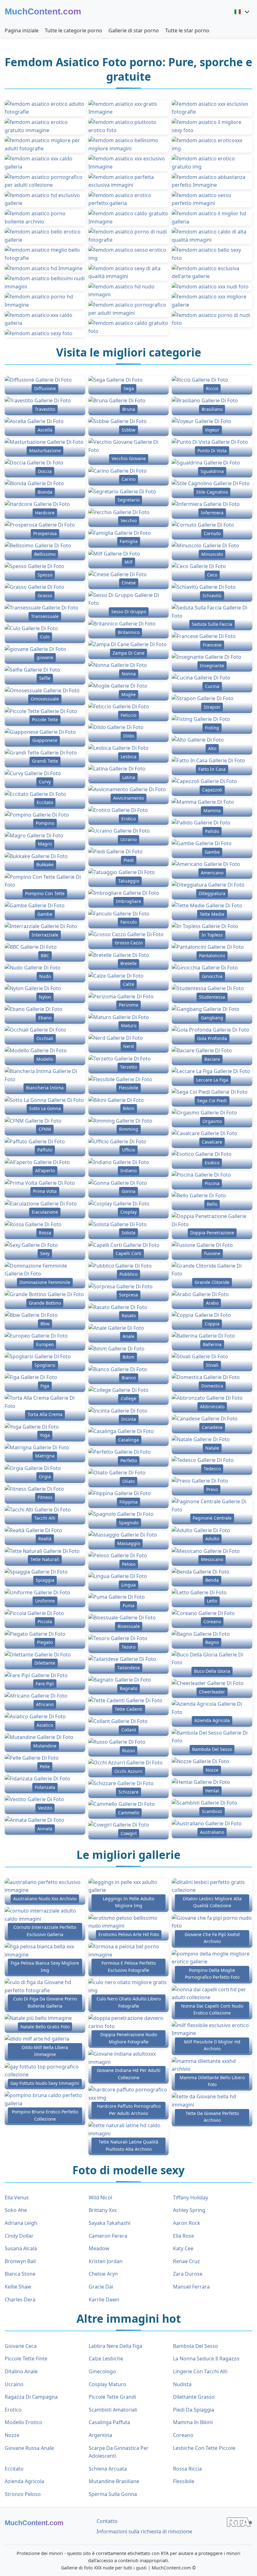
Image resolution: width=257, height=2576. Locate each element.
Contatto (107, 2521)
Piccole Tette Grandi (112, 2397)
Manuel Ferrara (191, 2287)
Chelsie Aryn (103, 2274)
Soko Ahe (16, 2210)
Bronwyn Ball (20, 2261)
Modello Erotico (24, 2422)
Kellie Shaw (18, 2287)
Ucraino (14, 2384)
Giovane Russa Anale (29, 2448)
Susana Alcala (21, 2248)
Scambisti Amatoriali (113, 2410)
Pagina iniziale (22, 30)
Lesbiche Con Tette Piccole (204, 2448)
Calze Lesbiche (106, 2359)
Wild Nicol (100, 2198)
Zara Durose (188, 2274)
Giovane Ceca (21, 2346)
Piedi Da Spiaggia (194, 2410)
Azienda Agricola (24, 2481)
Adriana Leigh (21, 2223)
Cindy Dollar (19, 2236)
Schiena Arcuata (108, 2469)
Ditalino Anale (21, 2371)
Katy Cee (183, 2248)
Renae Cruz (186, 2261)
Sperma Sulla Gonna (113, 2494)
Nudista (182, 2384)
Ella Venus (17, 2198)
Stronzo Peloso (23, 2494)
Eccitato (14, 2469)
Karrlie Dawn (104, 2300)
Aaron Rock (187, 2223)
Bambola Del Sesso (196, 2346)
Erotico (13, 2410)
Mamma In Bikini (193, 2422)
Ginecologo (102, 2371)
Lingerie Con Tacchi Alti (200, 2371)
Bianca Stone (20, 2274)
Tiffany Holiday (191, 2198)
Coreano (183, 2435)
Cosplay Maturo (108, 2384)
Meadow (99, 2248)
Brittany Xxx (103, 2210)
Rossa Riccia (187, 2469)
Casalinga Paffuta (109, 2422)
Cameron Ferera (108, 2236)
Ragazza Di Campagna (31, 2397)
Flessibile (184, 2481)
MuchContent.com (43, 11)
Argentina (100, 2435)
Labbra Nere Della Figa (115, 2346)
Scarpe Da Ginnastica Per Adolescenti (119, 2452)
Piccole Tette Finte (26, 2359)
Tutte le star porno (187, 30)
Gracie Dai (101, 2287)
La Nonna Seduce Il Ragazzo (206, 2359)
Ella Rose (184, 2236)
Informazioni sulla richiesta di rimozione (144, 2531)
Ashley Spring (189, 2210)
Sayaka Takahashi (110, 2223)
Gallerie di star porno (134, 30)
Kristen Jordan (106, 2261)
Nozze (12, 2435)
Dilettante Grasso (194, 2397)
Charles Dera (20, 2300)
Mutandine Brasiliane (114, 2481)
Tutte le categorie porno (73, 30)
